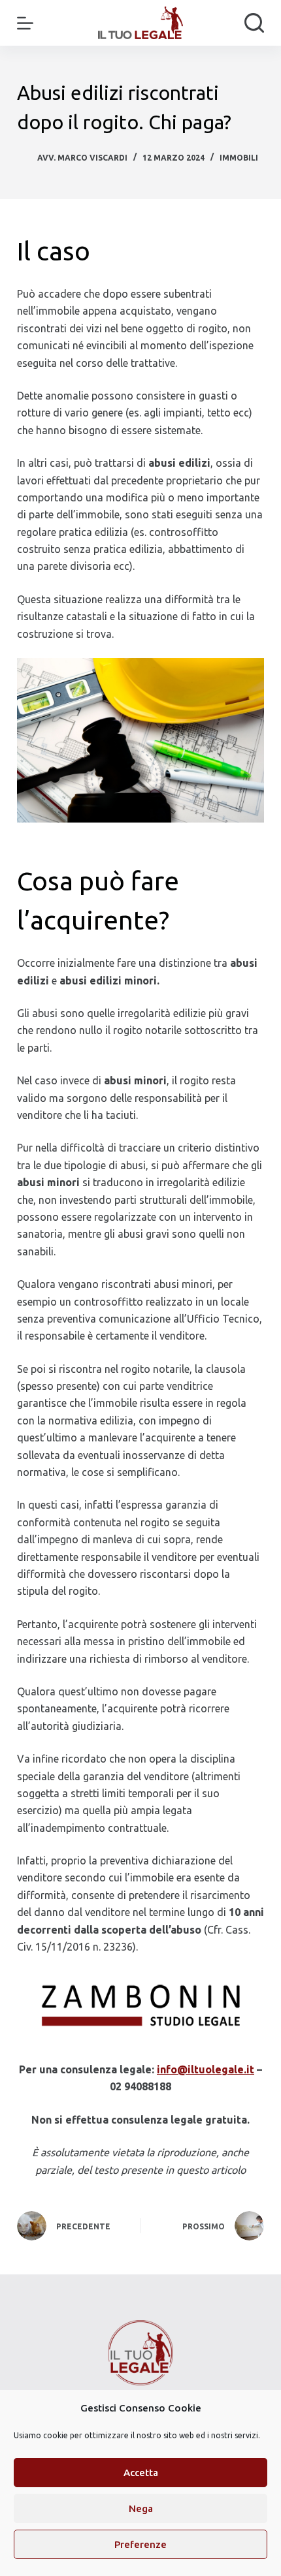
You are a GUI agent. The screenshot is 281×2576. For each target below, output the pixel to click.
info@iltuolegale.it (206, 2069)
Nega (141, 2508)
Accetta (141, 2473)
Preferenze (140, 2544)
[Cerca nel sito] (254, 23)
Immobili (239, 158)
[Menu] (25, 23)
